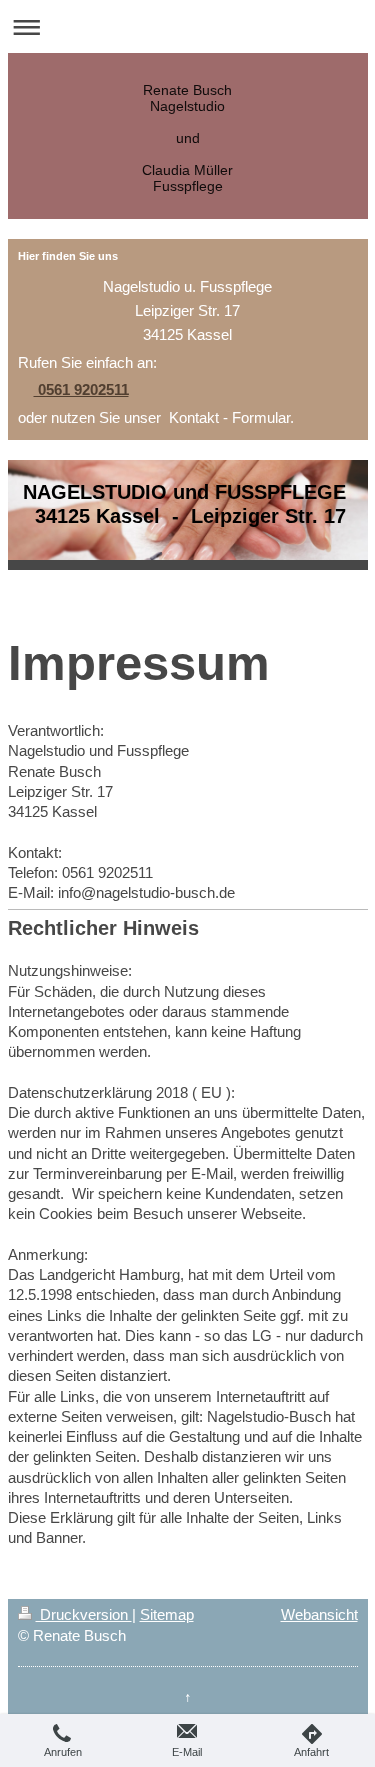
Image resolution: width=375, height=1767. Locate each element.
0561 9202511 (81, 389)
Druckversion (84, 1614)
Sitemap (167, 1614)
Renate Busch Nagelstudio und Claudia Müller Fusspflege (187, 138)
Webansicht (319, 1614)
